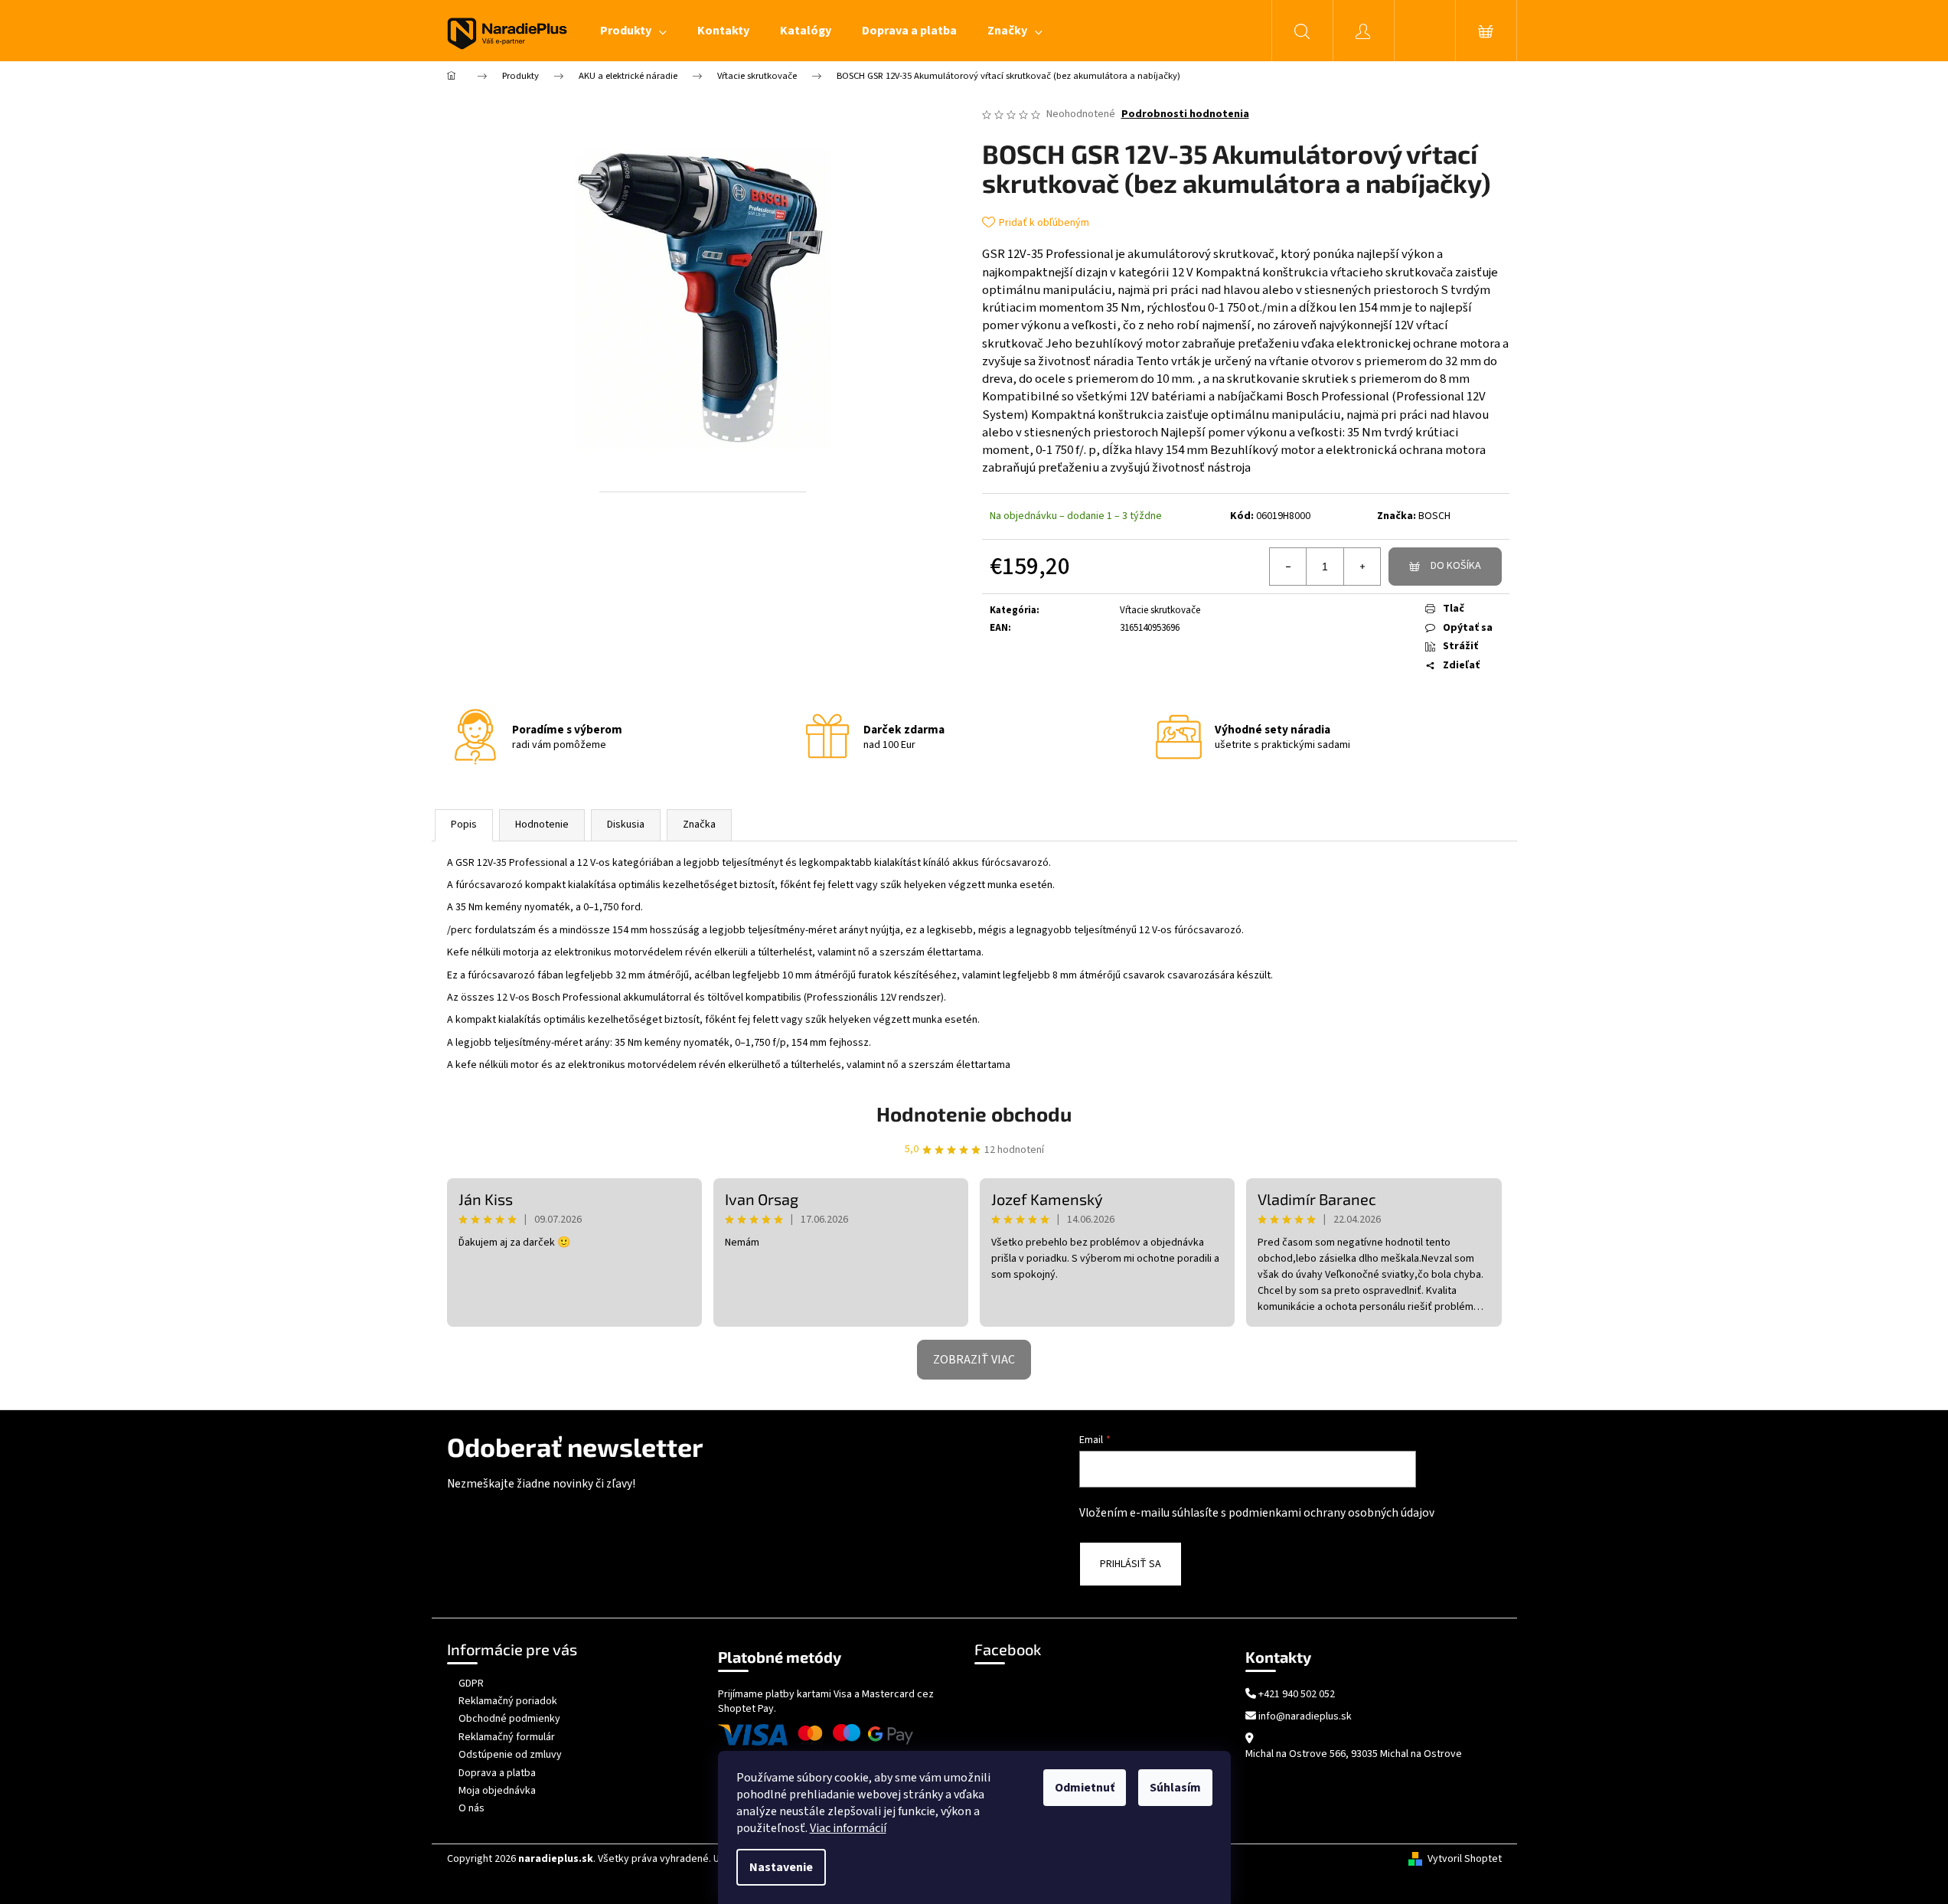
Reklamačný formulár (507, 1737)
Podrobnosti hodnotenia (1185, 114)
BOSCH (1434, 516)
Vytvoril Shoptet (1465, 1859)
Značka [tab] (699, 825)
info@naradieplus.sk (1305, 1717)
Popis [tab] (464, 825)
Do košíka (1456, 566)
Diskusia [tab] (626, 825)
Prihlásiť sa (1131, 1564)
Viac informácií (848, 1828)
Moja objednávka (497, 1791)
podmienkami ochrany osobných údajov (1331, 1513)
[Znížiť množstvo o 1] (1288, 567)
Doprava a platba (497, 1773)
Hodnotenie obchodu (974, 1114)
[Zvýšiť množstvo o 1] (1362, 567)
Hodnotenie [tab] (542, 825)
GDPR (471, 1684)
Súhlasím (1175, 1788)
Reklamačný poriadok (508, 1701)
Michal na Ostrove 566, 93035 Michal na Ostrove (1354, 1754)
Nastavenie (781, 1867)
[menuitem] (633, 31)
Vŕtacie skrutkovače (1160, 610)
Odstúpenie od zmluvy (510, 1755)
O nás (472, 1808)
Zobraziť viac (974, 1360)
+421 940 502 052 (1297, 1695)
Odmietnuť (1085, 1788)
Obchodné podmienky (509, 1719)
